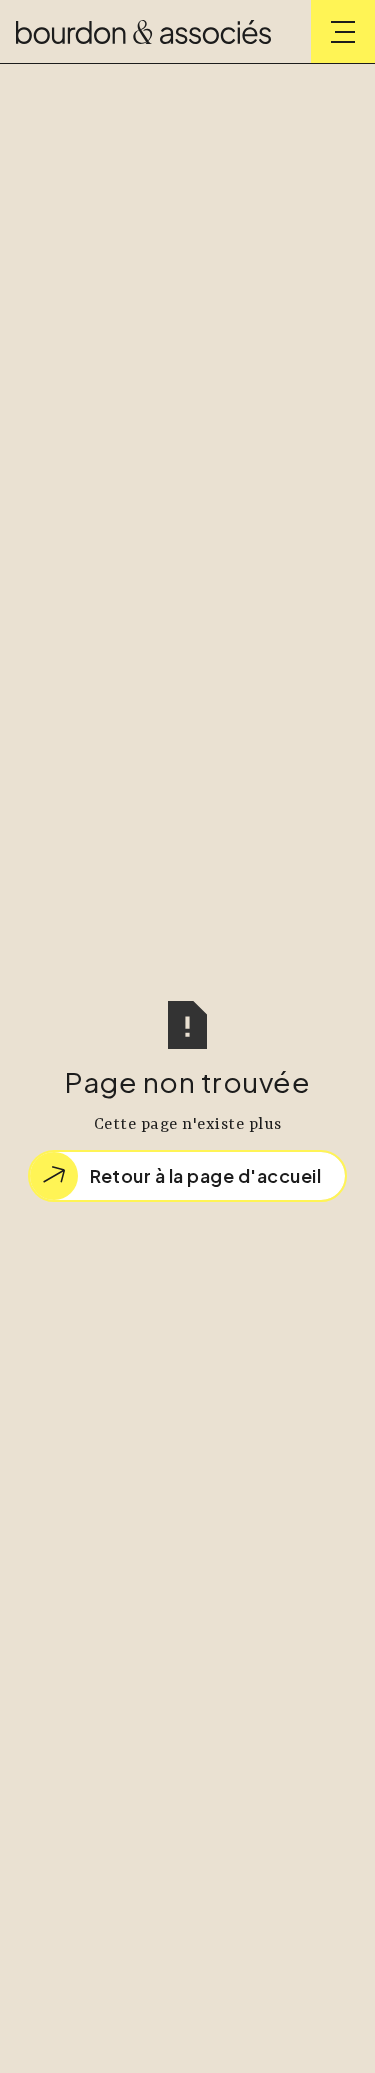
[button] (343, 32)
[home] (143, 32)
